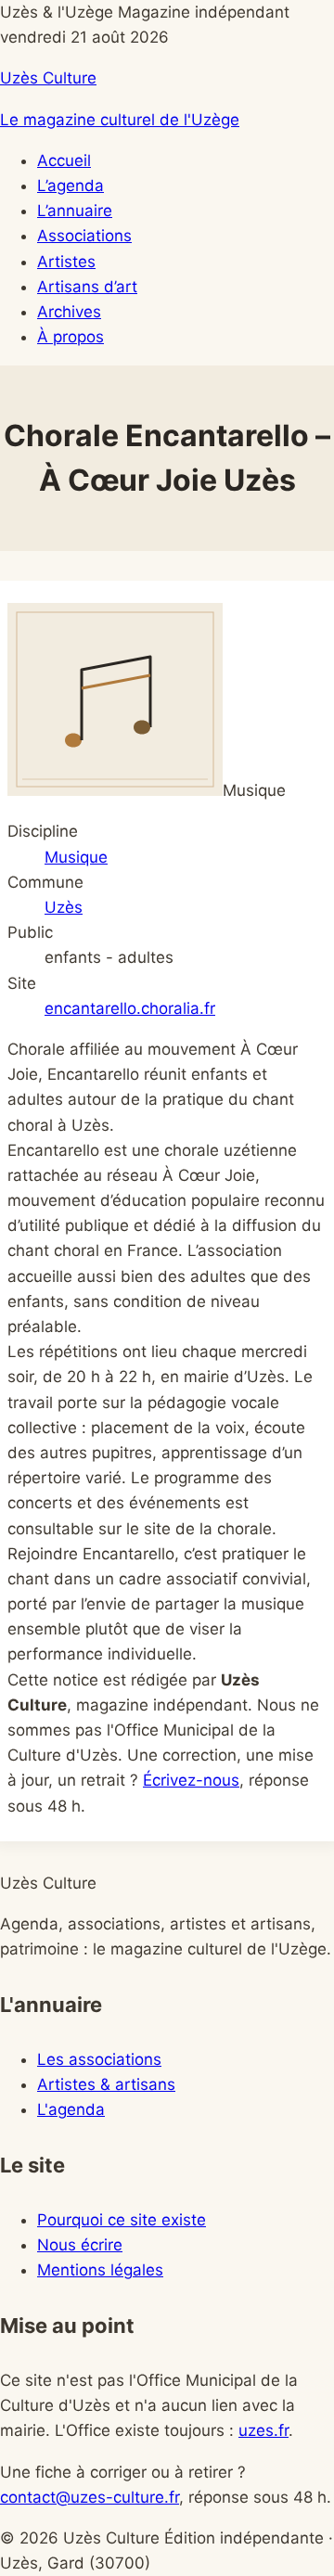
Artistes (66, 262)
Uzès (64, 907)
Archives (69, 312)
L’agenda (71, 186)
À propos (71, 337)
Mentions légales (100, 2270)
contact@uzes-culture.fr (90, 2497)
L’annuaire (75, 211)
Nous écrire (80, 2245)
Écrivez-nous (191, 1780)
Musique (76, 857)
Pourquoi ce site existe (122, 2220)
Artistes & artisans (106, 2084)
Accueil (64, 160)
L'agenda (71, 2109)
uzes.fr (263, 2430)
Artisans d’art (87, 287)
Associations (84, 236)
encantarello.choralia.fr (130, 1008)
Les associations (99, 2059)
